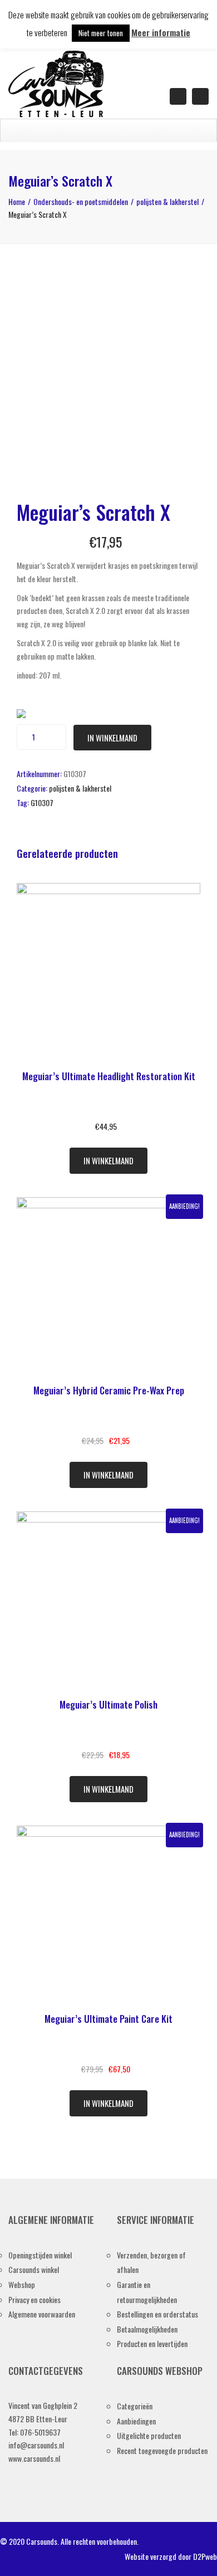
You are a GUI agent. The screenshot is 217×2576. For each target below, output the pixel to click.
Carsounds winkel (34, 2269)
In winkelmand (112, 738)
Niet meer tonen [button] (101, 33)
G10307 (42, 802)
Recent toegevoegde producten (162, 2450)
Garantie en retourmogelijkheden (147, 2292)
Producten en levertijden (152, 2343)
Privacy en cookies (34, 2299)
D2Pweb (205, 2556)
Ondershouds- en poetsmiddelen (81, 201)
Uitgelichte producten (149, 2435)
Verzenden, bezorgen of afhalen (151, 2262)
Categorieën (135, 2406)
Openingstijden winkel (40, 2255)
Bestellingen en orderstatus (157, 2314)
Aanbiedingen (136, 2421)
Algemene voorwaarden (42, 2314)
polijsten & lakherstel (167, 201)
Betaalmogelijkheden (147, 2329)
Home (17, 201)
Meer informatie (161, 32)
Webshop (22, 2284)
